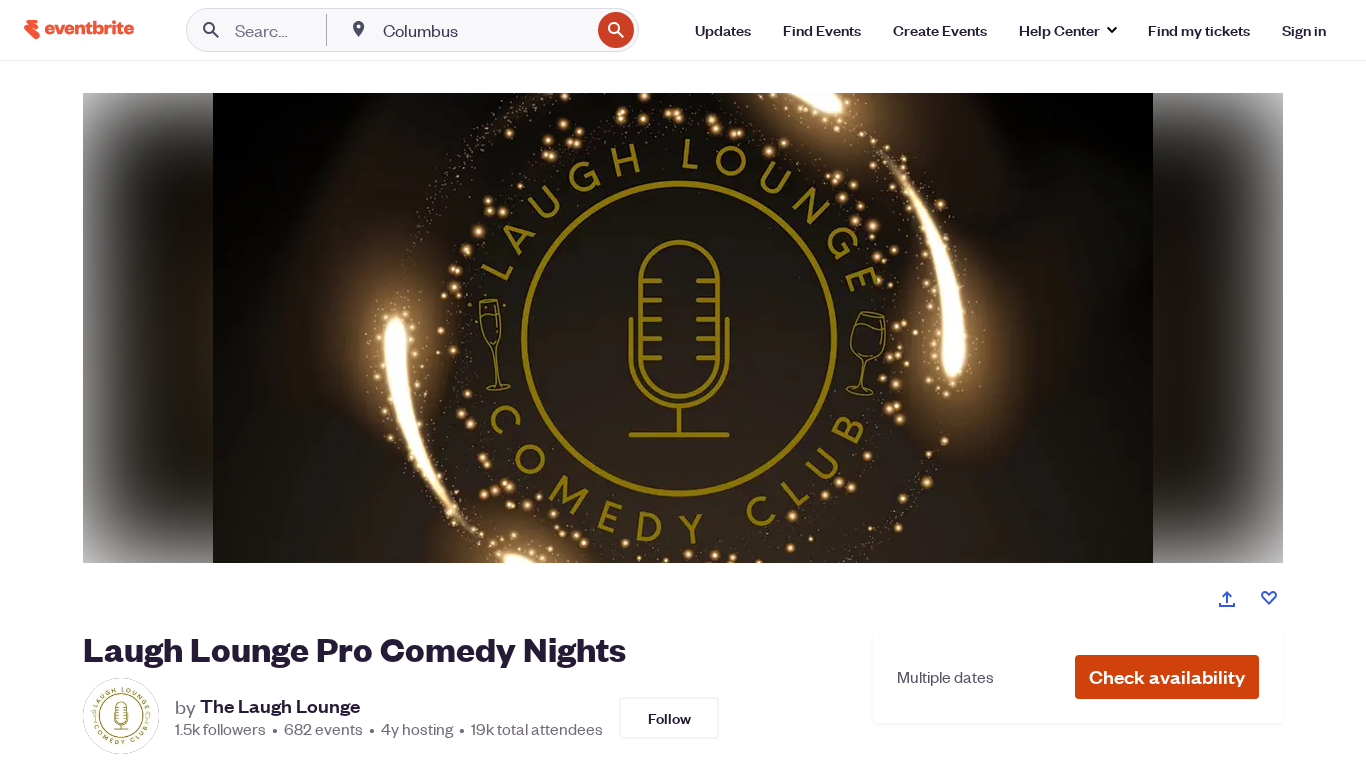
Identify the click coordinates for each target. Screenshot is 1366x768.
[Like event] (1269, 598)
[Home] (79, 29)
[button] (1167, 677)
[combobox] (484, 30)
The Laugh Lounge (280, 706)
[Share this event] (1227, 599)
